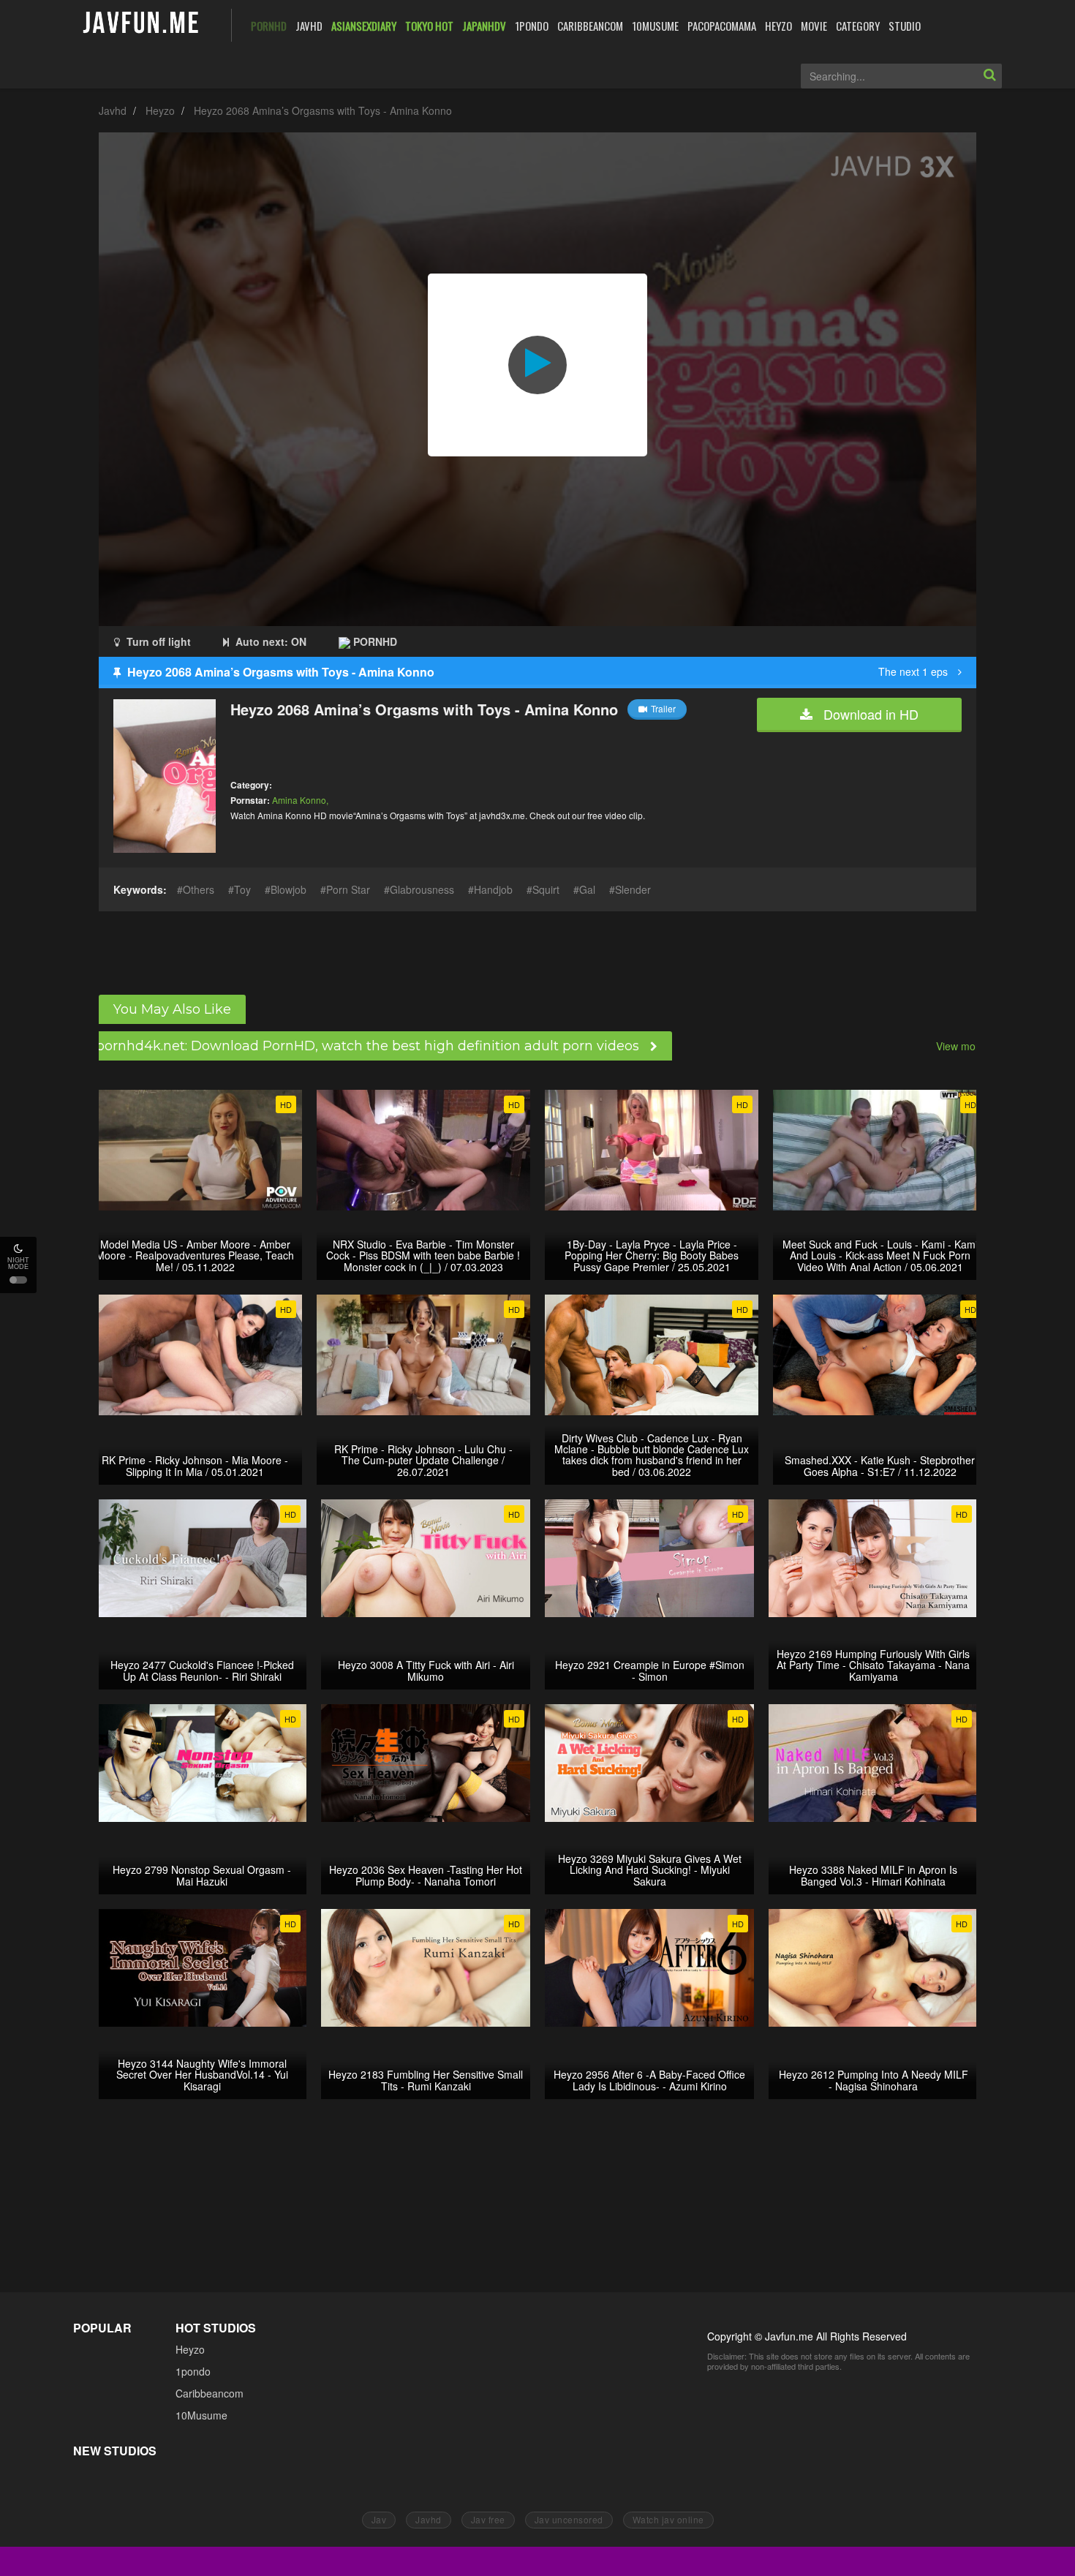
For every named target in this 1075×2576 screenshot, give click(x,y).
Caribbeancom (210, 2393)
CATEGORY (858, 26)
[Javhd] (142, 24)
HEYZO (778, 26)
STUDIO (905, 26)
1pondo (193, 2371)
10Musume (201, 2415)
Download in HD (869, 714)
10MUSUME (655, 26)
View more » (965, 1046)
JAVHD (309, 26)
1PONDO (532, 26)
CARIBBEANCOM (590, 26)
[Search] (989, 76)
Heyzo (160, 110)
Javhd (113, 110)
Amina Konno (299, 800)
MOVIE (814, 26)
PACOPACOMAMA (722, 26)
